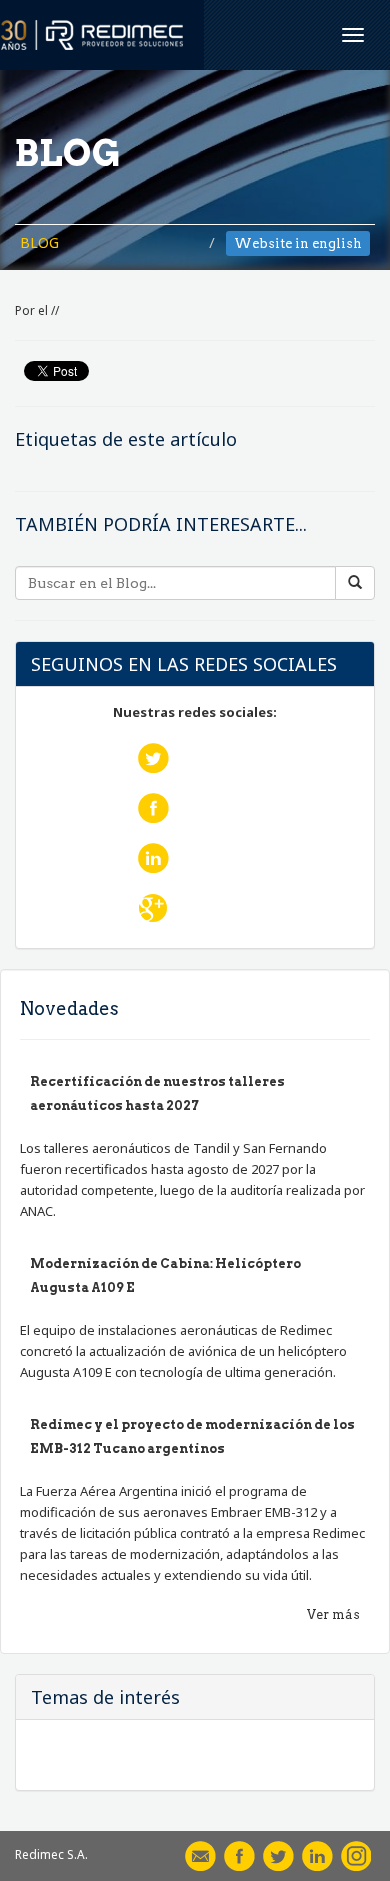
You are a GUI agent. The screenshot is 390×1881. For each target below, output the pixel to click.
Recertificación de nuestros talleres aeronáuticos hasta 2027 (157, 1093)
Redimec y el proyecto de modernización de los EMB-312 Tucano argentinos (192, 1436)
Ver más (333, 1614)
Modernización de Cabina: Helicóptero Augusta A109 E (165, 1275)
